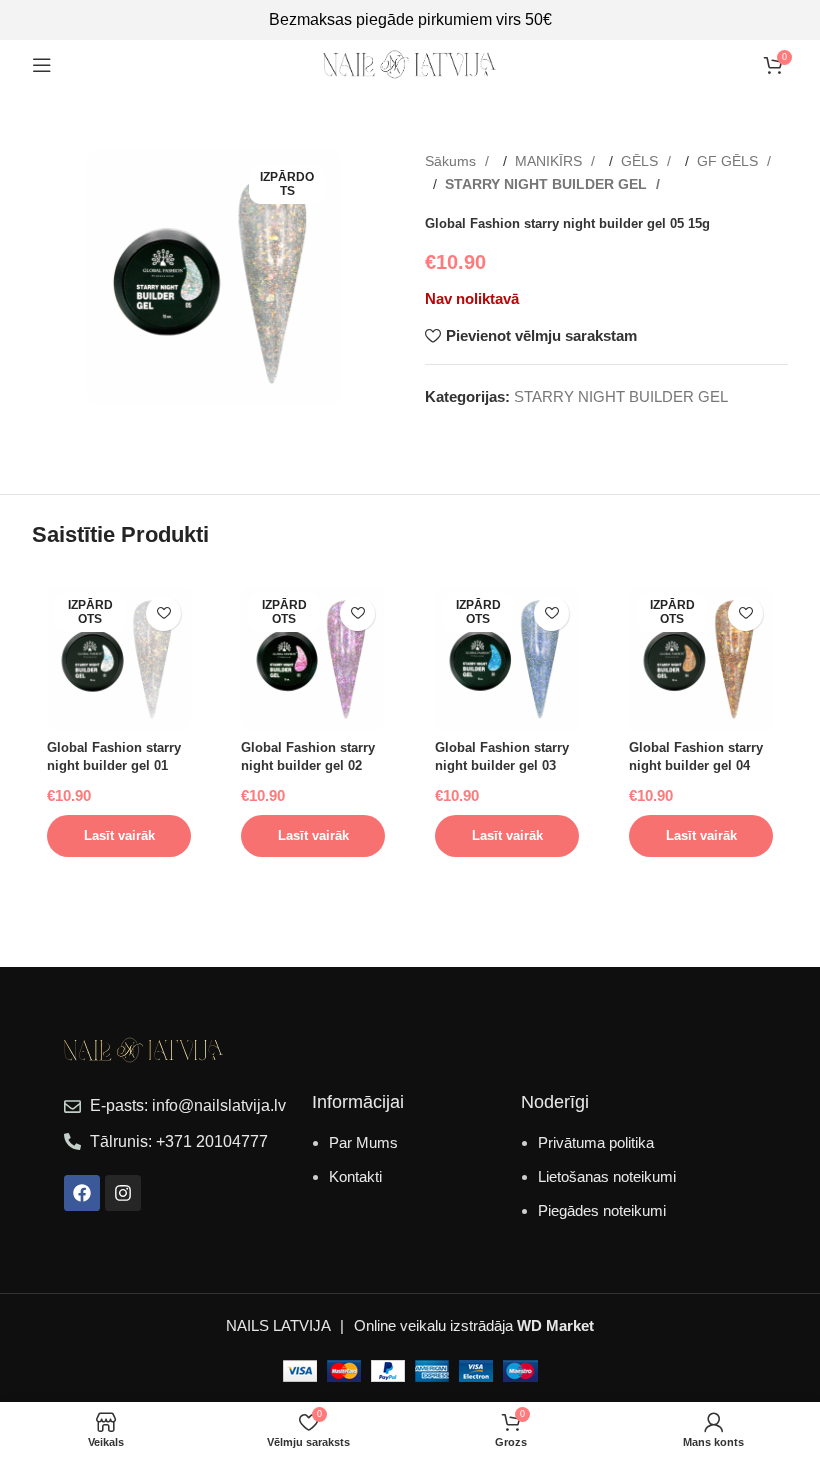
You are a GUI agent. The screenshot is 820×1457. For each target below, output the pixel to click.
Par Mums (363, 1142)
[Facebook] (82, 1193)
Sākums (452, 161)
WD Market (555, 1325)
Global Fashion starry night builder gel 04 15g (696, 765)
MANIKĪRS (550, 161)
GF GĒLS (729, 161)
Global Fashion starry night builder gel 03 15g (502, 765)
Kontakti (355, 1176)
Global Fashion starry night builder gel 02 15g (308, 765)
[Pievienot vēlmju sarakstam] (163, 613)
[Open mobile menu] (42, 65)
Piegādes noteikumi (602, 1210)
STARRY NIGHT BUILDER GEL (548, 184)
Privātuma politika (596, 1142)
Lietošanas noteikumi (607, 1176)
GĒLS (641, 161)
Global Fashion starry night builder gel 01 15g (114, 765)
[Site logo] (410, 63)
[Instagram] (123, 1193)
